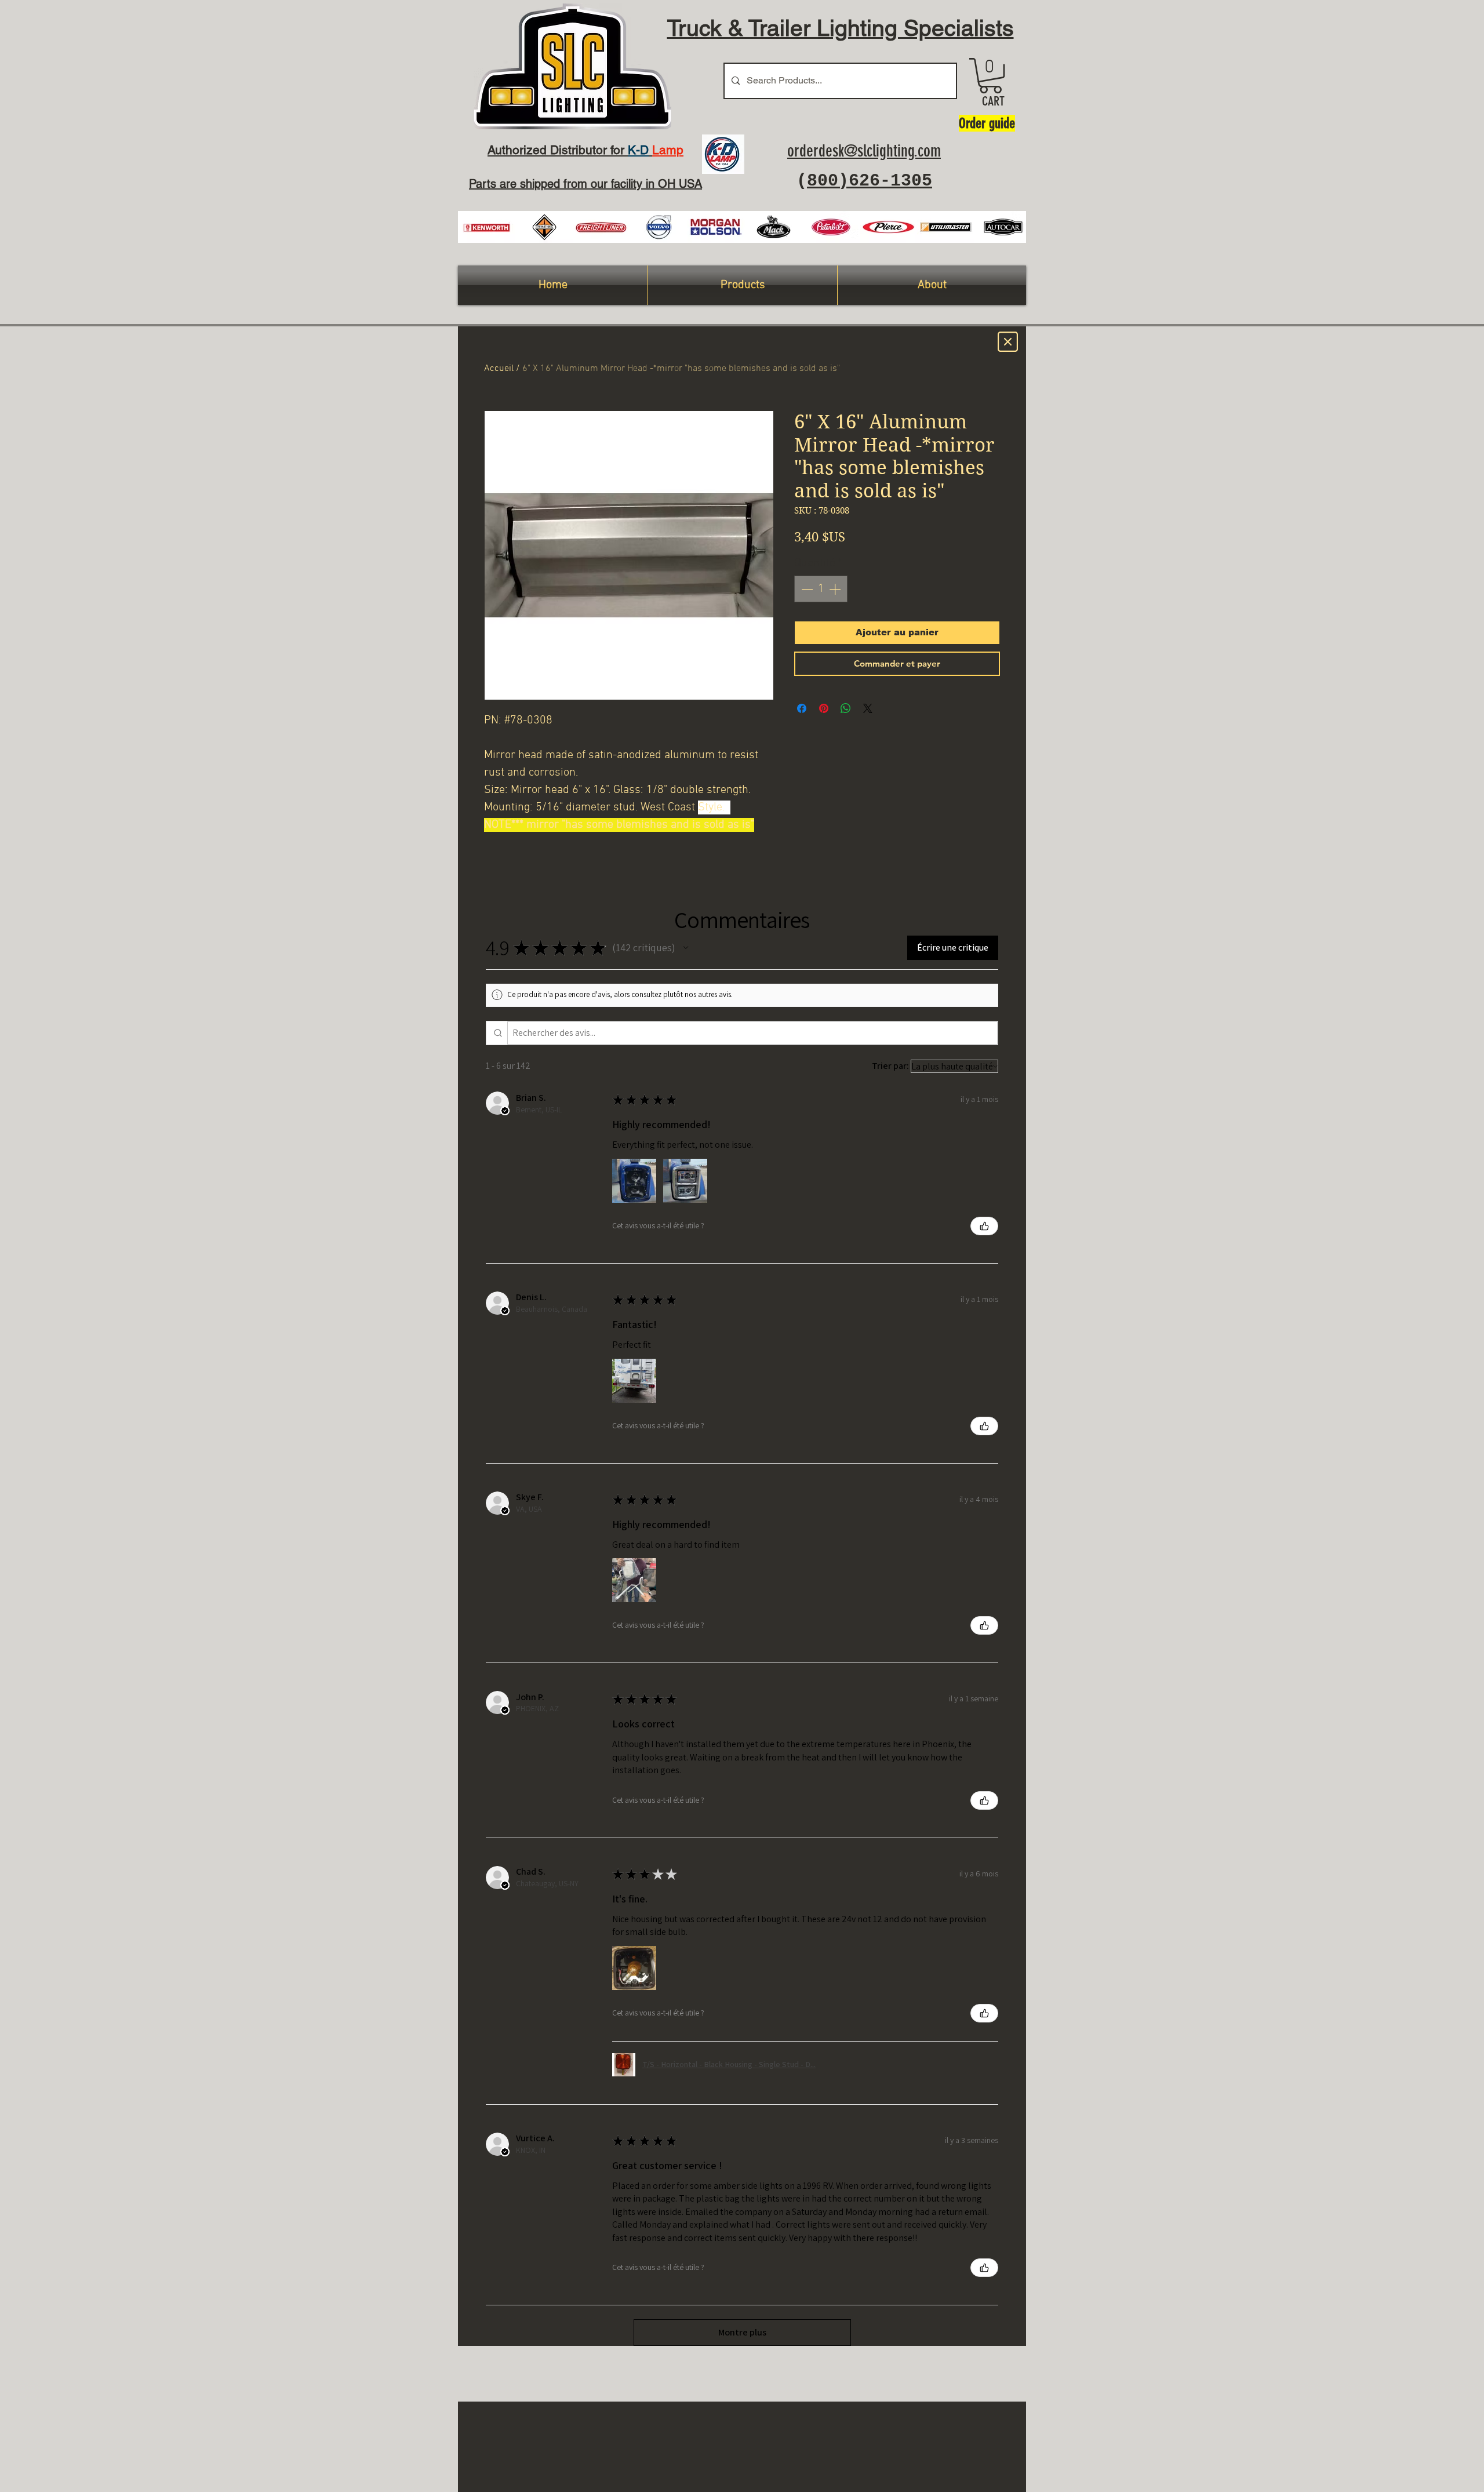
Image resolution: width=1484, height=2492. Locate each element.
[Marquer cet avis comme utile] (984, 1226)
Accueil (499, 369)
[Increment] (836, 589)
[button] (990, 76)
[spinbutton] (821, 589)
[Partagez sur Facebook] (802, 708)
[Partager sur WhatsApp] (846, 708)
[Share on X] (868, 708)
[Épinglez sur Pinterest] (824, 708)
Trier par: (890, 1066)
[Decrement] (806, 589)
